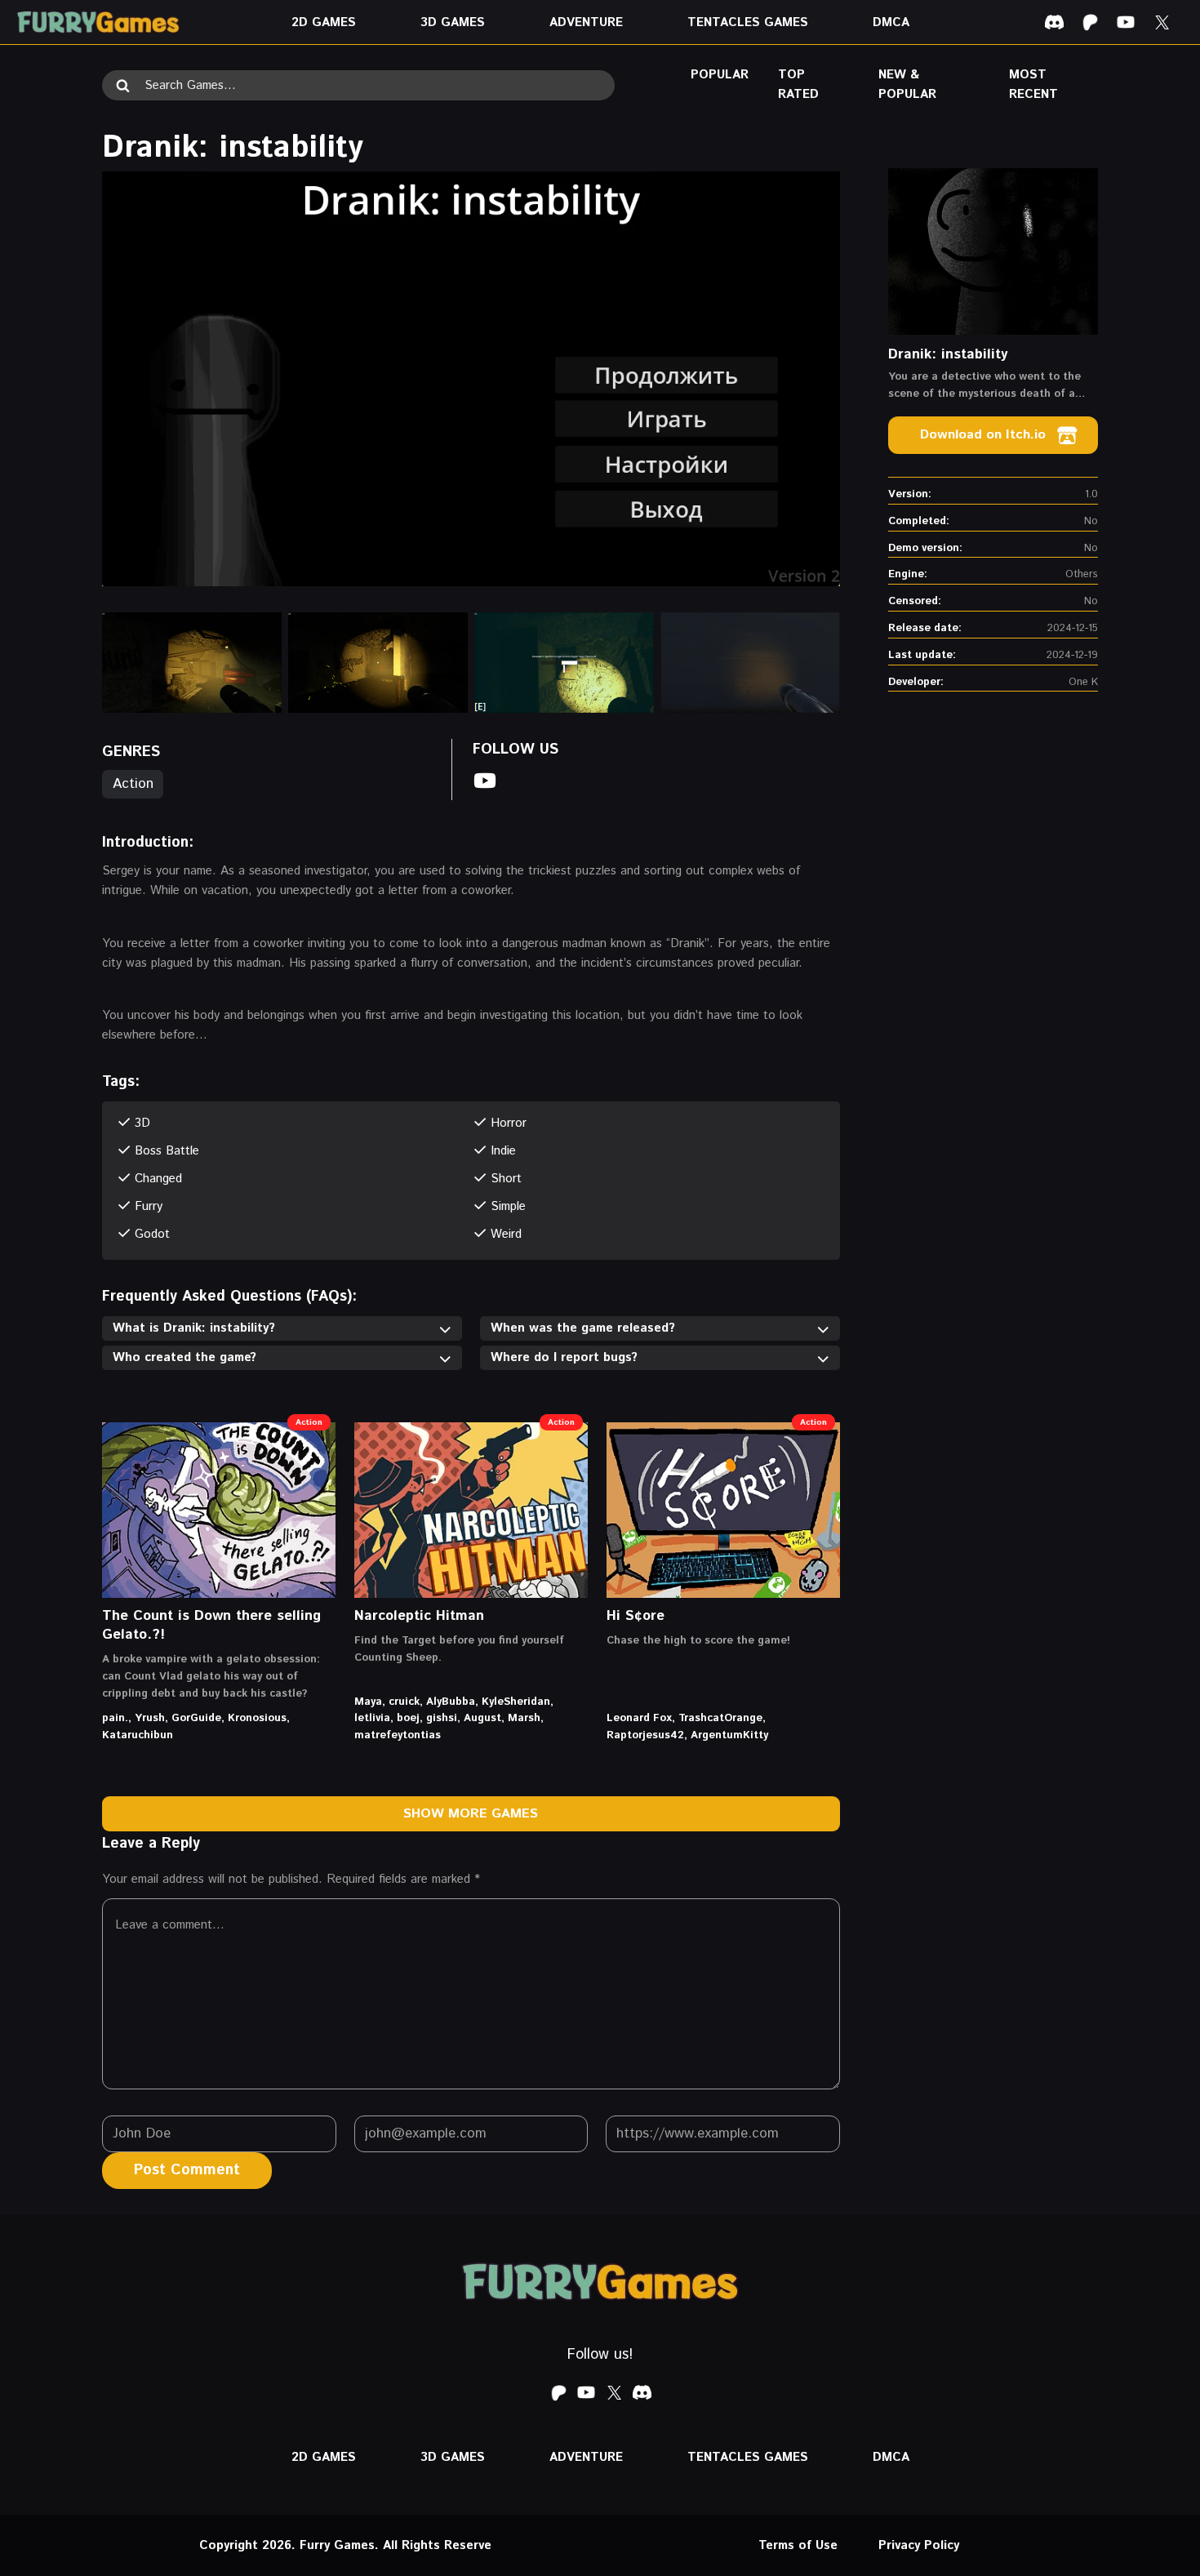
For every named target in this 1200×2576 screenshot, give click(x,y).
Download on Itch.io (983, 435)
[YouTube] (1126, 22)
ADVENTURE (586, 22)
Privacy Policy (919, 2545)
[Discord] (1054, 22)
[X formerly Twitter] (1162, 22)
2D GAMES (324, 22)
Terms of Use (798, 2545)
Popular (720, 75)
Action (133, 784)
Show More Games (471, 1814)
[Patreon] (1090, 22)
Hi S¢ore (636, 1616)
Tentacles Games (748, 22)
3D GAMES (453, 22)
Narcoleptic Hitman (419, 1616)
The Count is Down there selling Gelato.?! (211, 1625)
